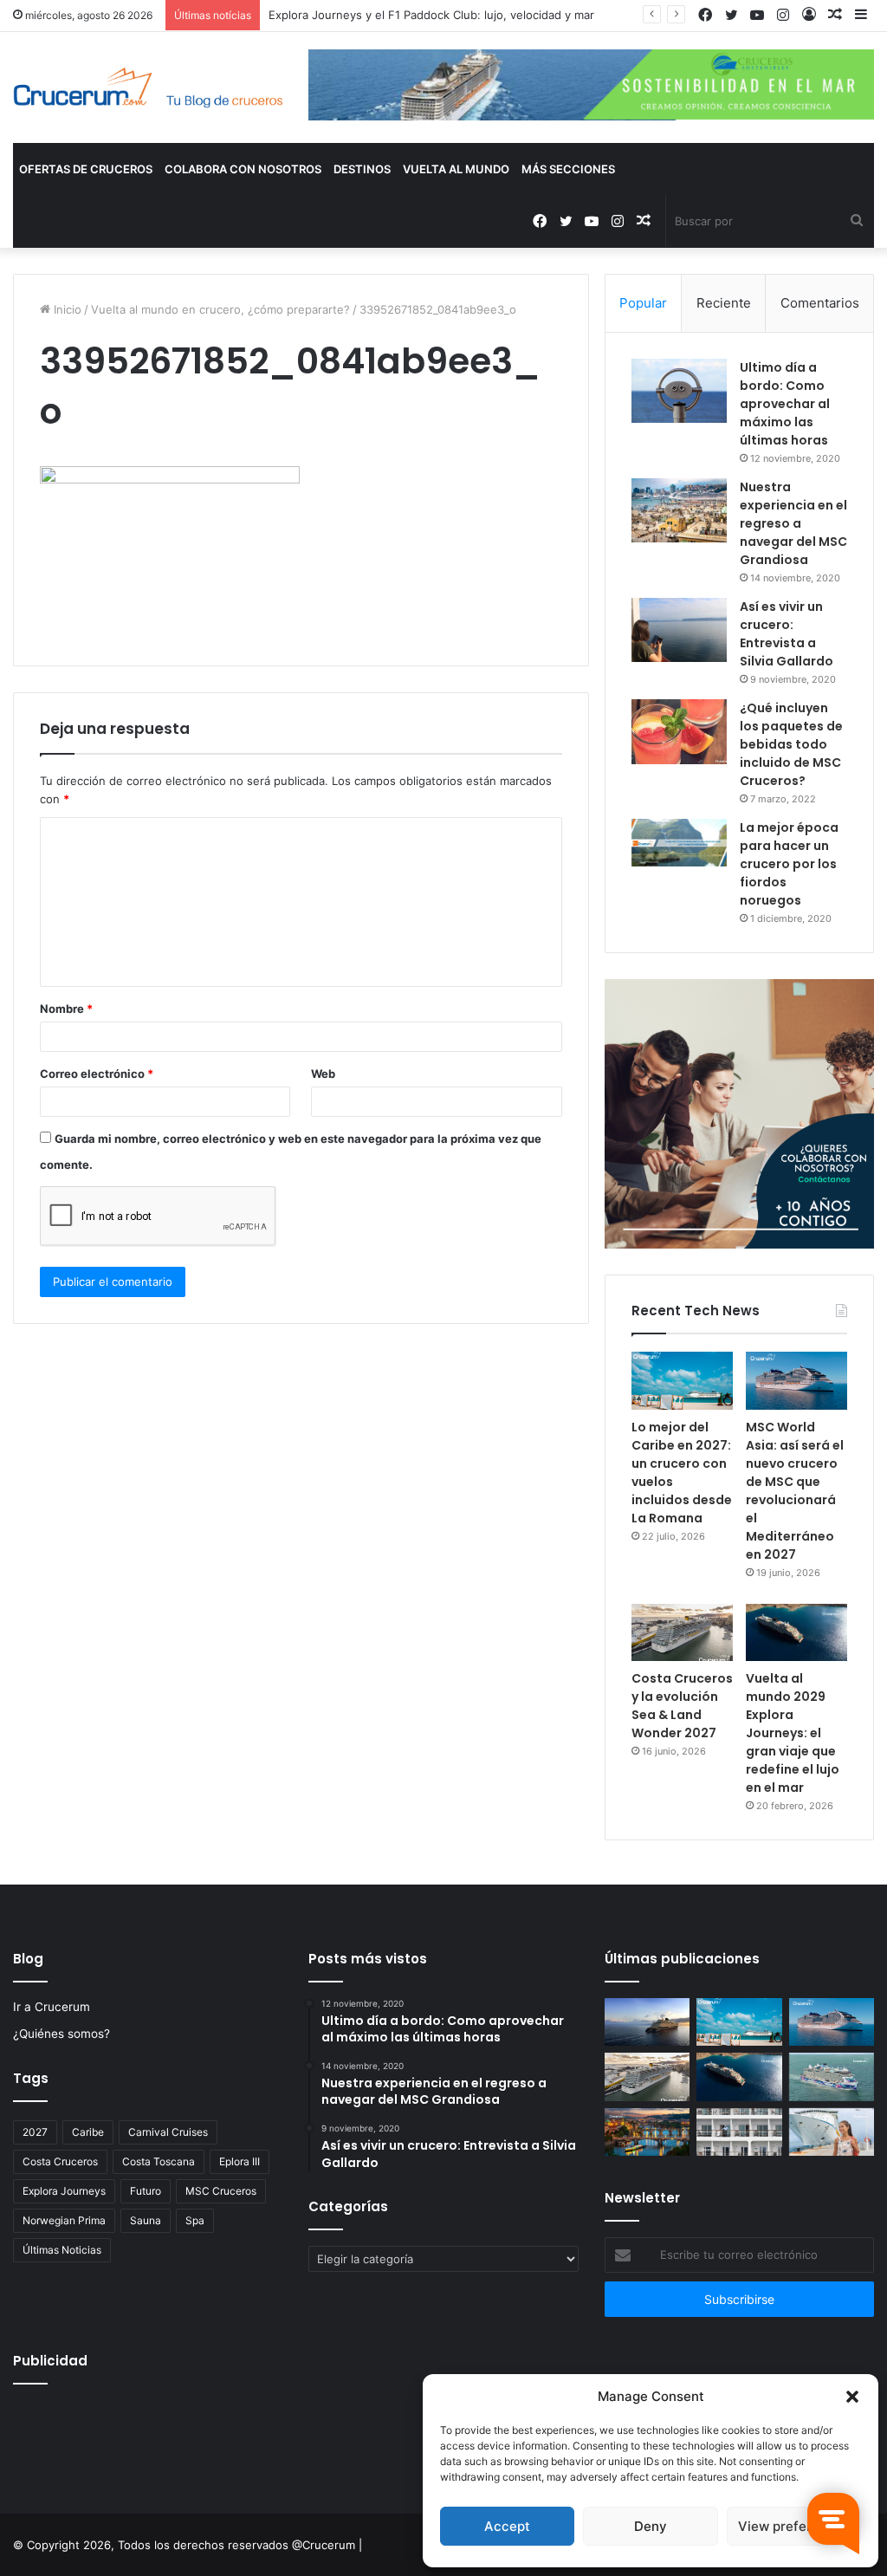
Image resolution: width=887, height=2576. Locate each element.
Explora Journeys (64, 2191)
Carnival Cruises (168, 2132)
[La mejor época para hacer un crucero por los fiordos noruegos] (679, 843)
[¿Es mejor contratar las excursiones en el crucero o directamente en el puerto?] (832, 2132)
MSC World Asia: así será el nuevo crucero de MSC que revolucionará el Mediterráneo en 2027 (795, 1491)
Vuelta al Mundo (456, 169)
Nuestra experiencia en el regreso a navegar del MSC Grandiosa (793, 523)
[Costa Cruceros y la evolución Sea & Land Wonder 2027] (682, 1632)
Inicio (66, 309)
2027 (35, 2132)
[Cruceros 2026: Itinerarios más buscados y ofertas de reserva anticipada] (739, 2132)
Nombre (66, 1009)
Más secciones (568, 169)
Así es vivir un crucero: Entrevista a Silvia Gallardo (787, 634)
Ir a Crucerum (52, 2007)
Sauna (146, 2220)
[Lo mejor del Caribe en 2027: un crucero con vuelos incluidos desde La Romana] (682, 1380)
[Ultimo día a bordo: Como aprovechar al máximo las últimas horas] (679, 391)
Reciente (724, 303)
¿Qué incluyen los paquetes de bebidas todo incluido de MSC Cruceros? (791, 744)
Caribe (88, 2132)
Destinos (362, 169)
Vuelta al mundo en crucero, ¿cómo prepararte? (220, 309)
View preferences (794, 2526)
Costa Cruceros (60, 2161)
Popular (643, 303)
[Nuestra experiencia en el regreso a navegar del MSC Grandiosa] (679, 510)
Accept (507, 2526)
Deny (651, 2526)
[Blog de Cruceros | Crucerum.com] (148, 88)
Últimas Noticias (62, 2250)
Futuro (146, 2191)
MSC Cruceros (221, 2191)
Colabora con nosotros (243, 169)
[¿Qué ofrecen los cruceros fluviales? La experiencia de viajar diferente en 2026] (647, 2132)
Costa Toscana (159, 2161)
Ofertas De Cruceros (86, 169)
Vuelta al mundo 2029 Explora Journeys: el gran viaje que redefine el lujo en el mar (793, 1733)
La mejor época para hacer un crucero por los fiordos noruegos (789, 864)
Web (323, 1074)
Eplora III (240, 2161)
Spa (195, 2220)
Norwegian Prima (64, 2220)
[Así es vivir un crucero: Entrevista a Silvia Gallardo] (679, 630)
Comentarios (820, 303)
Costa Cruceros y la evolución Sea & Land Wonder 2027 (682, 1706)
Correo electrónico (97, 1074)
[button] (852, 2397)
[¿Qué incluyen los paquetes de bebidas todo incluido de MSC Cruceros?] (679, 732)
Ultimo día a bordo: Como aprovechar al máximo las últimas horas (785, 404)
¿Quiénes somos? (62, 2034)
